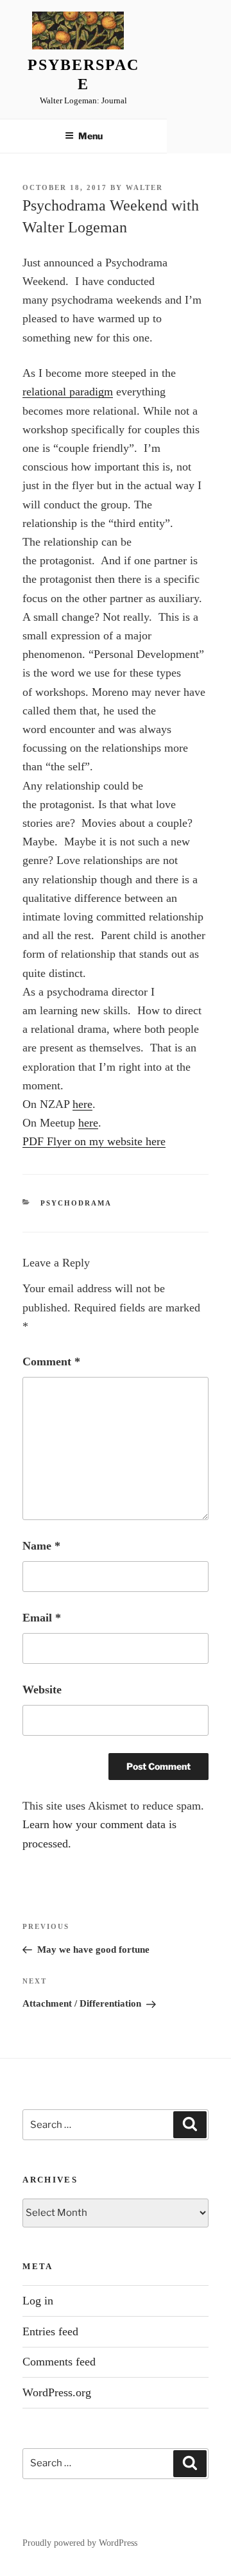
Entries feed (50, 2331)
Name (41, 1546)
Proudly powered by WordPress (80, 2543)
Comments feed (59, 2362)
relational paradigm (68, 392)
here (82, 1104)
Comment (51, 1361)
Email (42, 1618)
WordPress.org (57, 2392)
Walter (144, 187)
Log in (38, 2301)
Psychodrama (76, 1203)
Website (42, 1690)
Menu (90, 136)
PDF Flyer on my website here (94, 1141)
